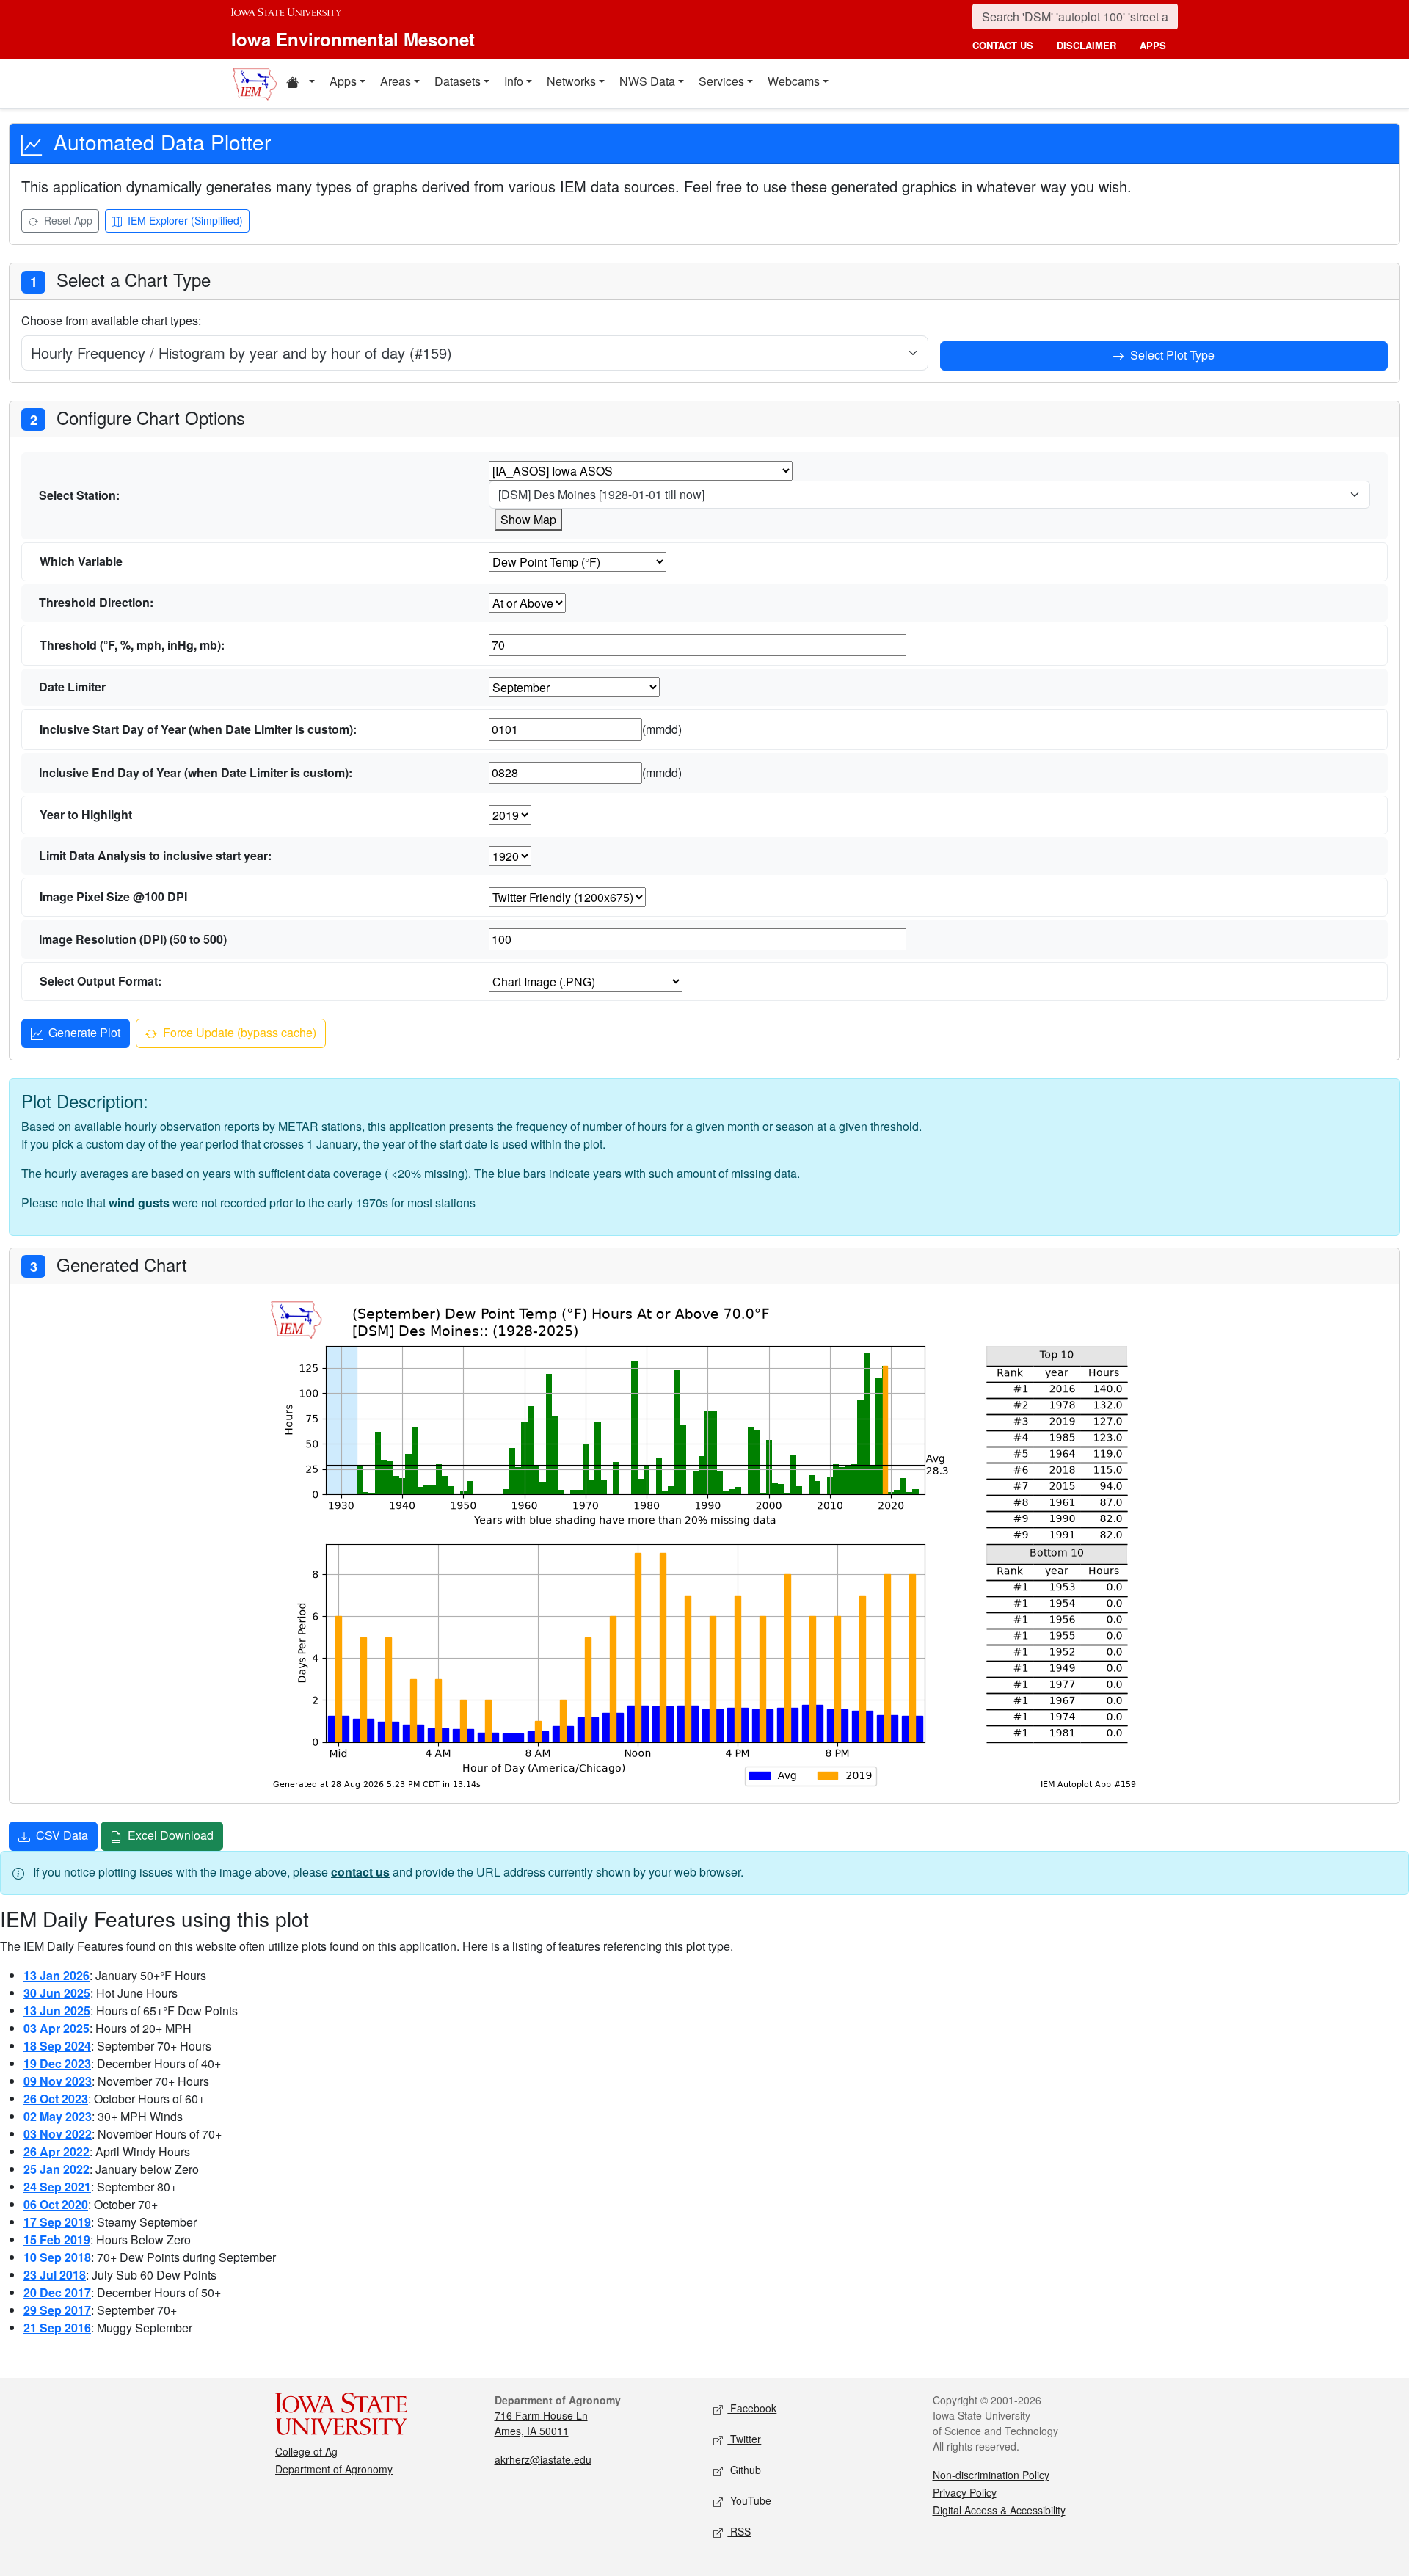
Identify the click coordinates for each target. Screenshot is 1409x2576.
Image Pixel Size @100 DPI (113, 896)
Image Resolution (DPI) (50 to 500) (133, 939)
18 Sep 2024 (57, 2046)
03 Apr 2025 (57, 2028)
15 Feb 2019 (57, 2240)
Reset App (67, 220)
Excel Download (169, 1835)
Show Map (528, 519)
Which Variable (81, 561)
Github (744, 2470)
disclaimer (1086, 45)
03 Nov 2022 (58, 2134)
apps (1153, 45)
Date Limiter (72, 687)
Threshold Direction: (96, 602)
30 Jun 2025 (57, 1993)
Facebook (752, 2408)
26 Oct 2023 (56, 2099)
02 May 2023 (58, 2116)
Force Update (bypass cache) (238, 1032)
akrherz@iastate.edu (543, 2459)
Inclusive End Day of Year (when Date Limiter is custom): (196, 772)
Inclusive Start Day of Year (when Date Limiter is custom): (198, 729)
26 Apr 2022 (57, 2151)
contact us (1003, 45)
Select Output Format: (101, 981)
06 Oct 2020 (56, 2204)
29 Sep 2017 (57, 2310)
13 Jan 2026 (57, 1975)
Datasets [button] (458, 81)
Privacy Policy (965, 2492)
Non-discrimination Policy (991, 2475)
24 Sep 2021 (57, 2187)
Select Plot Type (1171, 355)
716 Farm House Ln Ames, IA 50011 (541, 2423)
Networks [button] (571, 81)
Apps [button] (343, 81)
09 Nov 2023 (58, 2081)
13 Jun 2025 (57, 2011)
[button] (300, 84)
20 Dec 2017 (57, 2292)
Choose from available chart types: (111, 320)
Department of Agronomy (334, 2469)
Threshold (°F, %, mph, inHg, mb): (132, 645)
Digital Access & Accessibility (999, 2510)
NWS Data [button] (647, 81)
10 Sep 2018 (57, 2257)
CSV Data (61, 1835)
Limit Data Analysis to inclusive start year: (155, 855)
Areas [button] (396, 81)
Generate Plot (83, 1032)
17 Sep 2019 (57, 2222)
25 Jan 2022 (57, 2169)
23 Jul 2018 (55, 2275)
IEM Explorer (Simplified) (184, 220)
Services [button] (721, 81)
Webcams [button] (794, 81)
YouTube (749, 2500)
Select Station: (79, 495)
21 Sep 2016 (57, 2328)
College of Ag (306, 2451)
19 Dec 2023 (57, 2063)
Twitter (744, 2439)
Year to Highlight (86, 814)
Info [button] (514, 81)
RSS (739, 2531)
